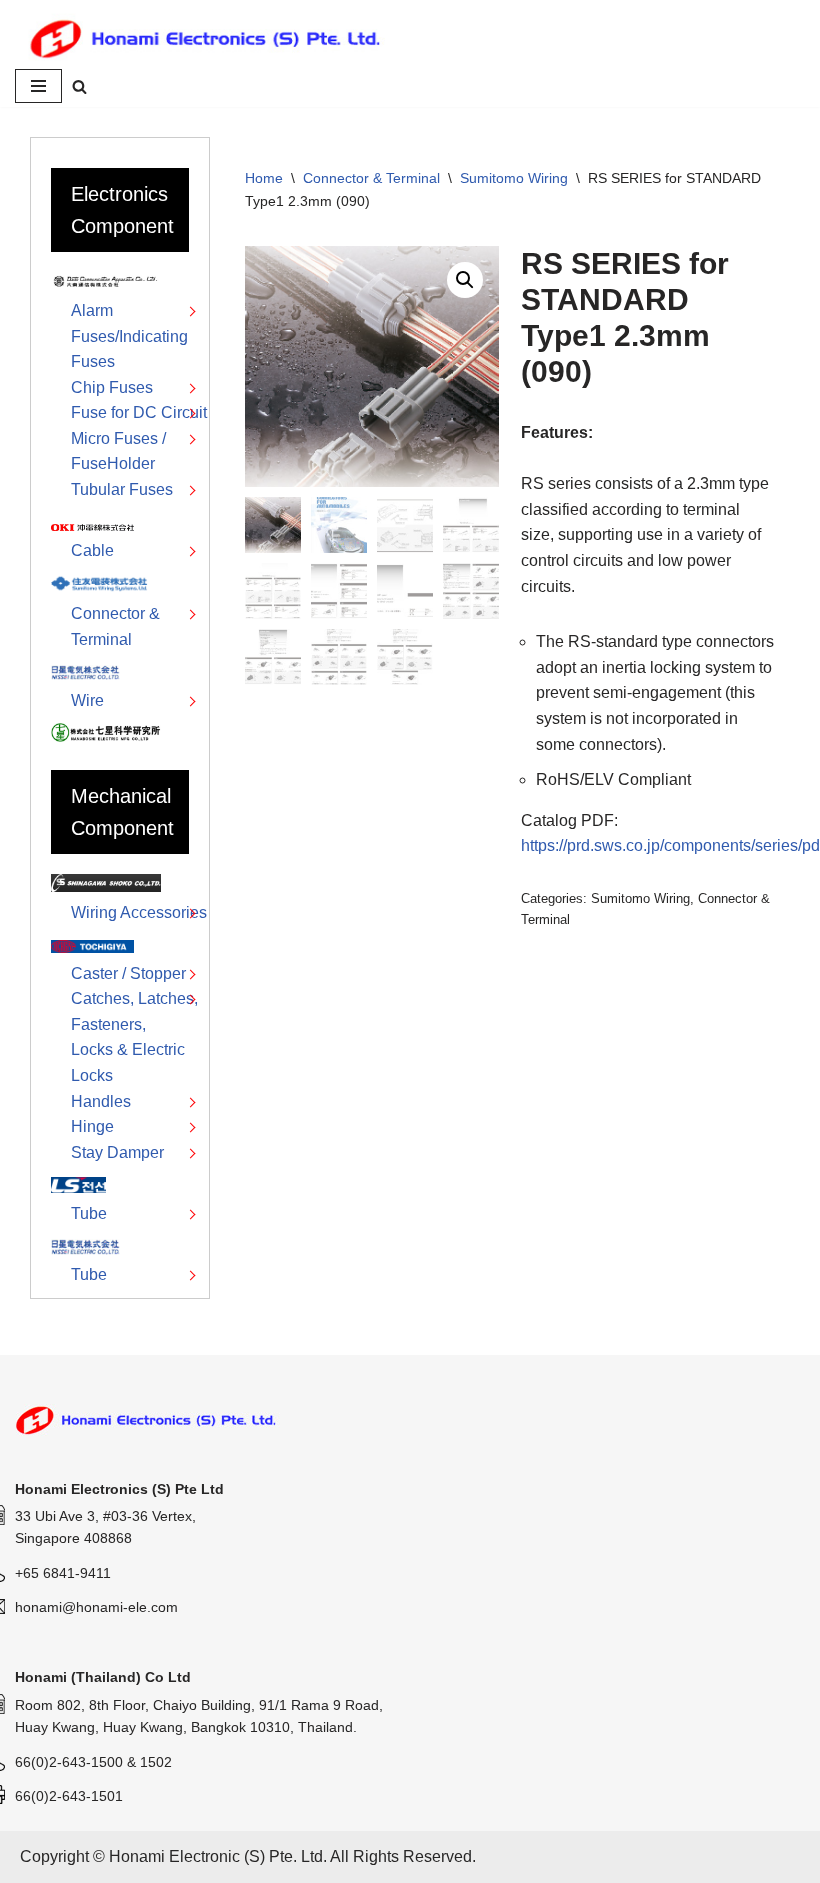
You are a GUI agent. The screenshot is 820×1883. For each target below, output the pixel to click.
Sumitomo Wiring (514, 178)
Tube (89, 1213)
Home (264, 178)
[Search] (79, 86)
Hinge (92, 1126)
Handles (101, 1101)
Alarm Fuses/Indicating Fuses (129, 336)
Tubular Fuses (122, 489)
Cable (92, 550)
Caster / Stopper (128, 973)
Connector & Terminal (371, 178)
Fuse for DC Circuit (139, 412)
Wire (87, 700)
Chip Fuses (112, 387)
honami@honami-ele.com (96, 1607)
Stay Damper (117, 1152)
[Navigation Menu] (38, 86)
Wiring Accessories (139, 912)
